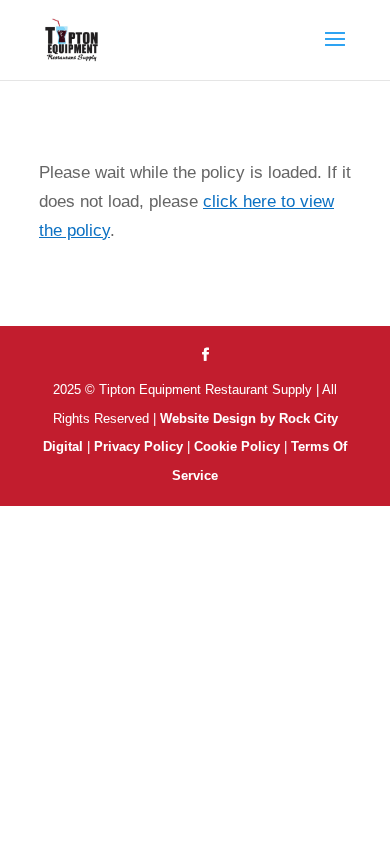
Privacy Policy (138, 446)
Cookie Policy (239, 446)
